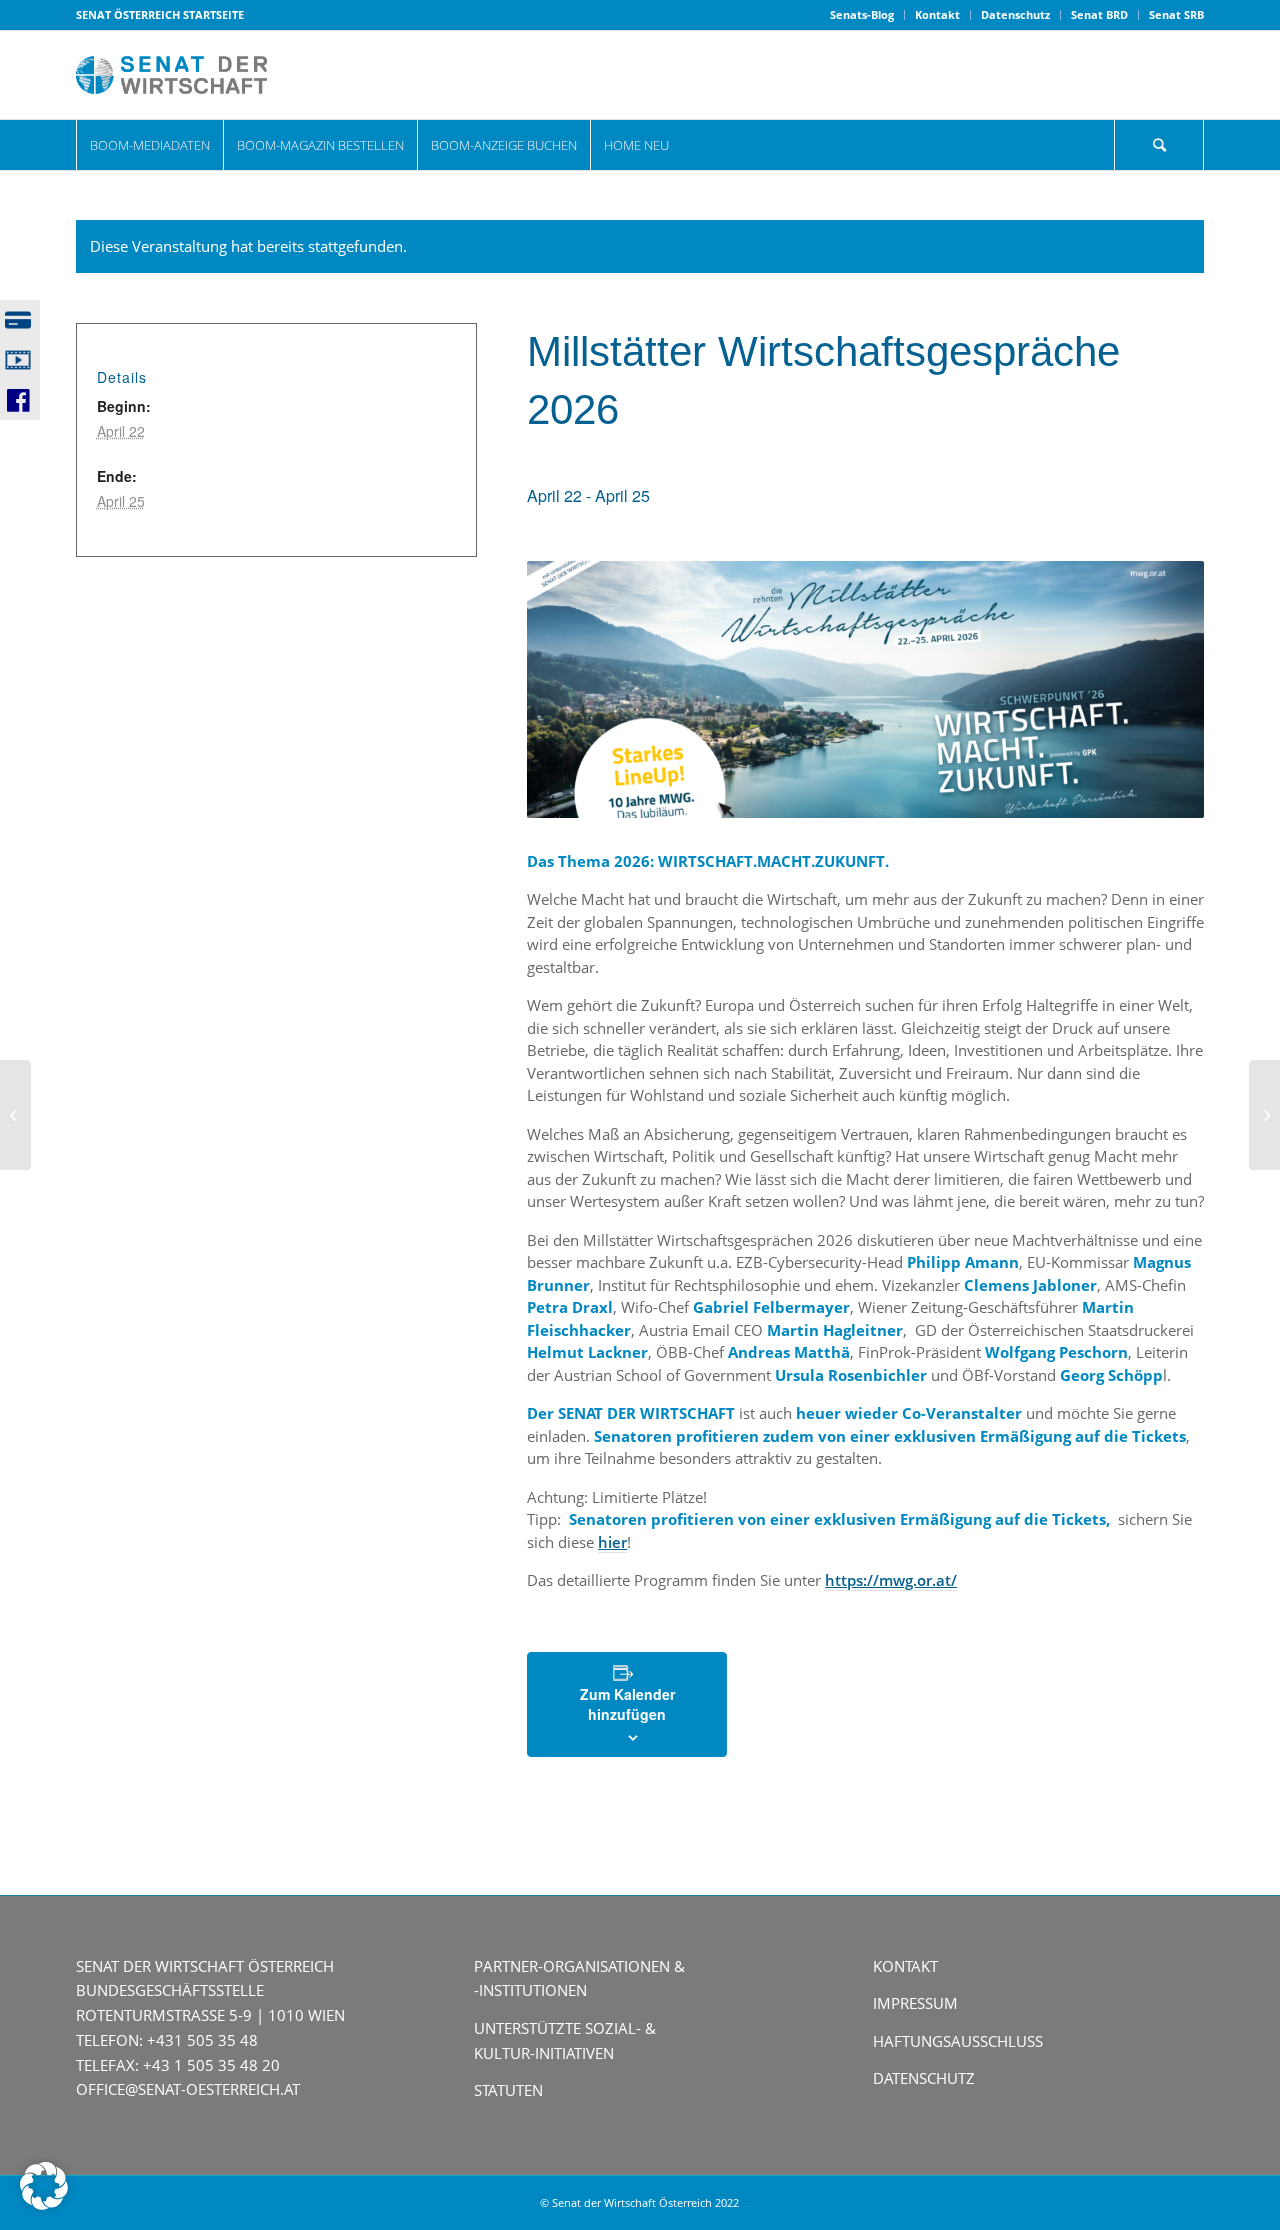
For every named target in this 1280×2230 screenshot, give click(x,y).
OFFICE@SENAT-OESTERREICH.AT (188, 2089)
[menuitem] (862, 15)
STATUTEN (508, 2090)
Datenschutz (1015, 14)
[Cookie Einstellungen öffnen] (44, 2204)
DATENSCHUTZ (924, 2078)
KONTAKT (905, 1966)
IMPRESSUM (915, 2003)
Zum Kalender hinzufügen (627, 1704)
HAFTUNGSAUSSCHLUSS (958, 2041)
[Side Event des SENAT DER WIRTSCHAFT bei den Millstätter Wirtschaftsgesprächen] (1264, 1115)
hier (612, 1542)
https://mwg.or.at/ (891, 1580)
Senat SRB (1176, 14)
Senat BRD (1099, 14)
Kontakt (937, 14)
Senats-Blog (862, 14)
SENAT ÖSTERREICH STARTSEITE (160, 14)
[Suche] (1159, 145)
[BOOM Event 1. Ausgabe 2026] (15, 1115)
